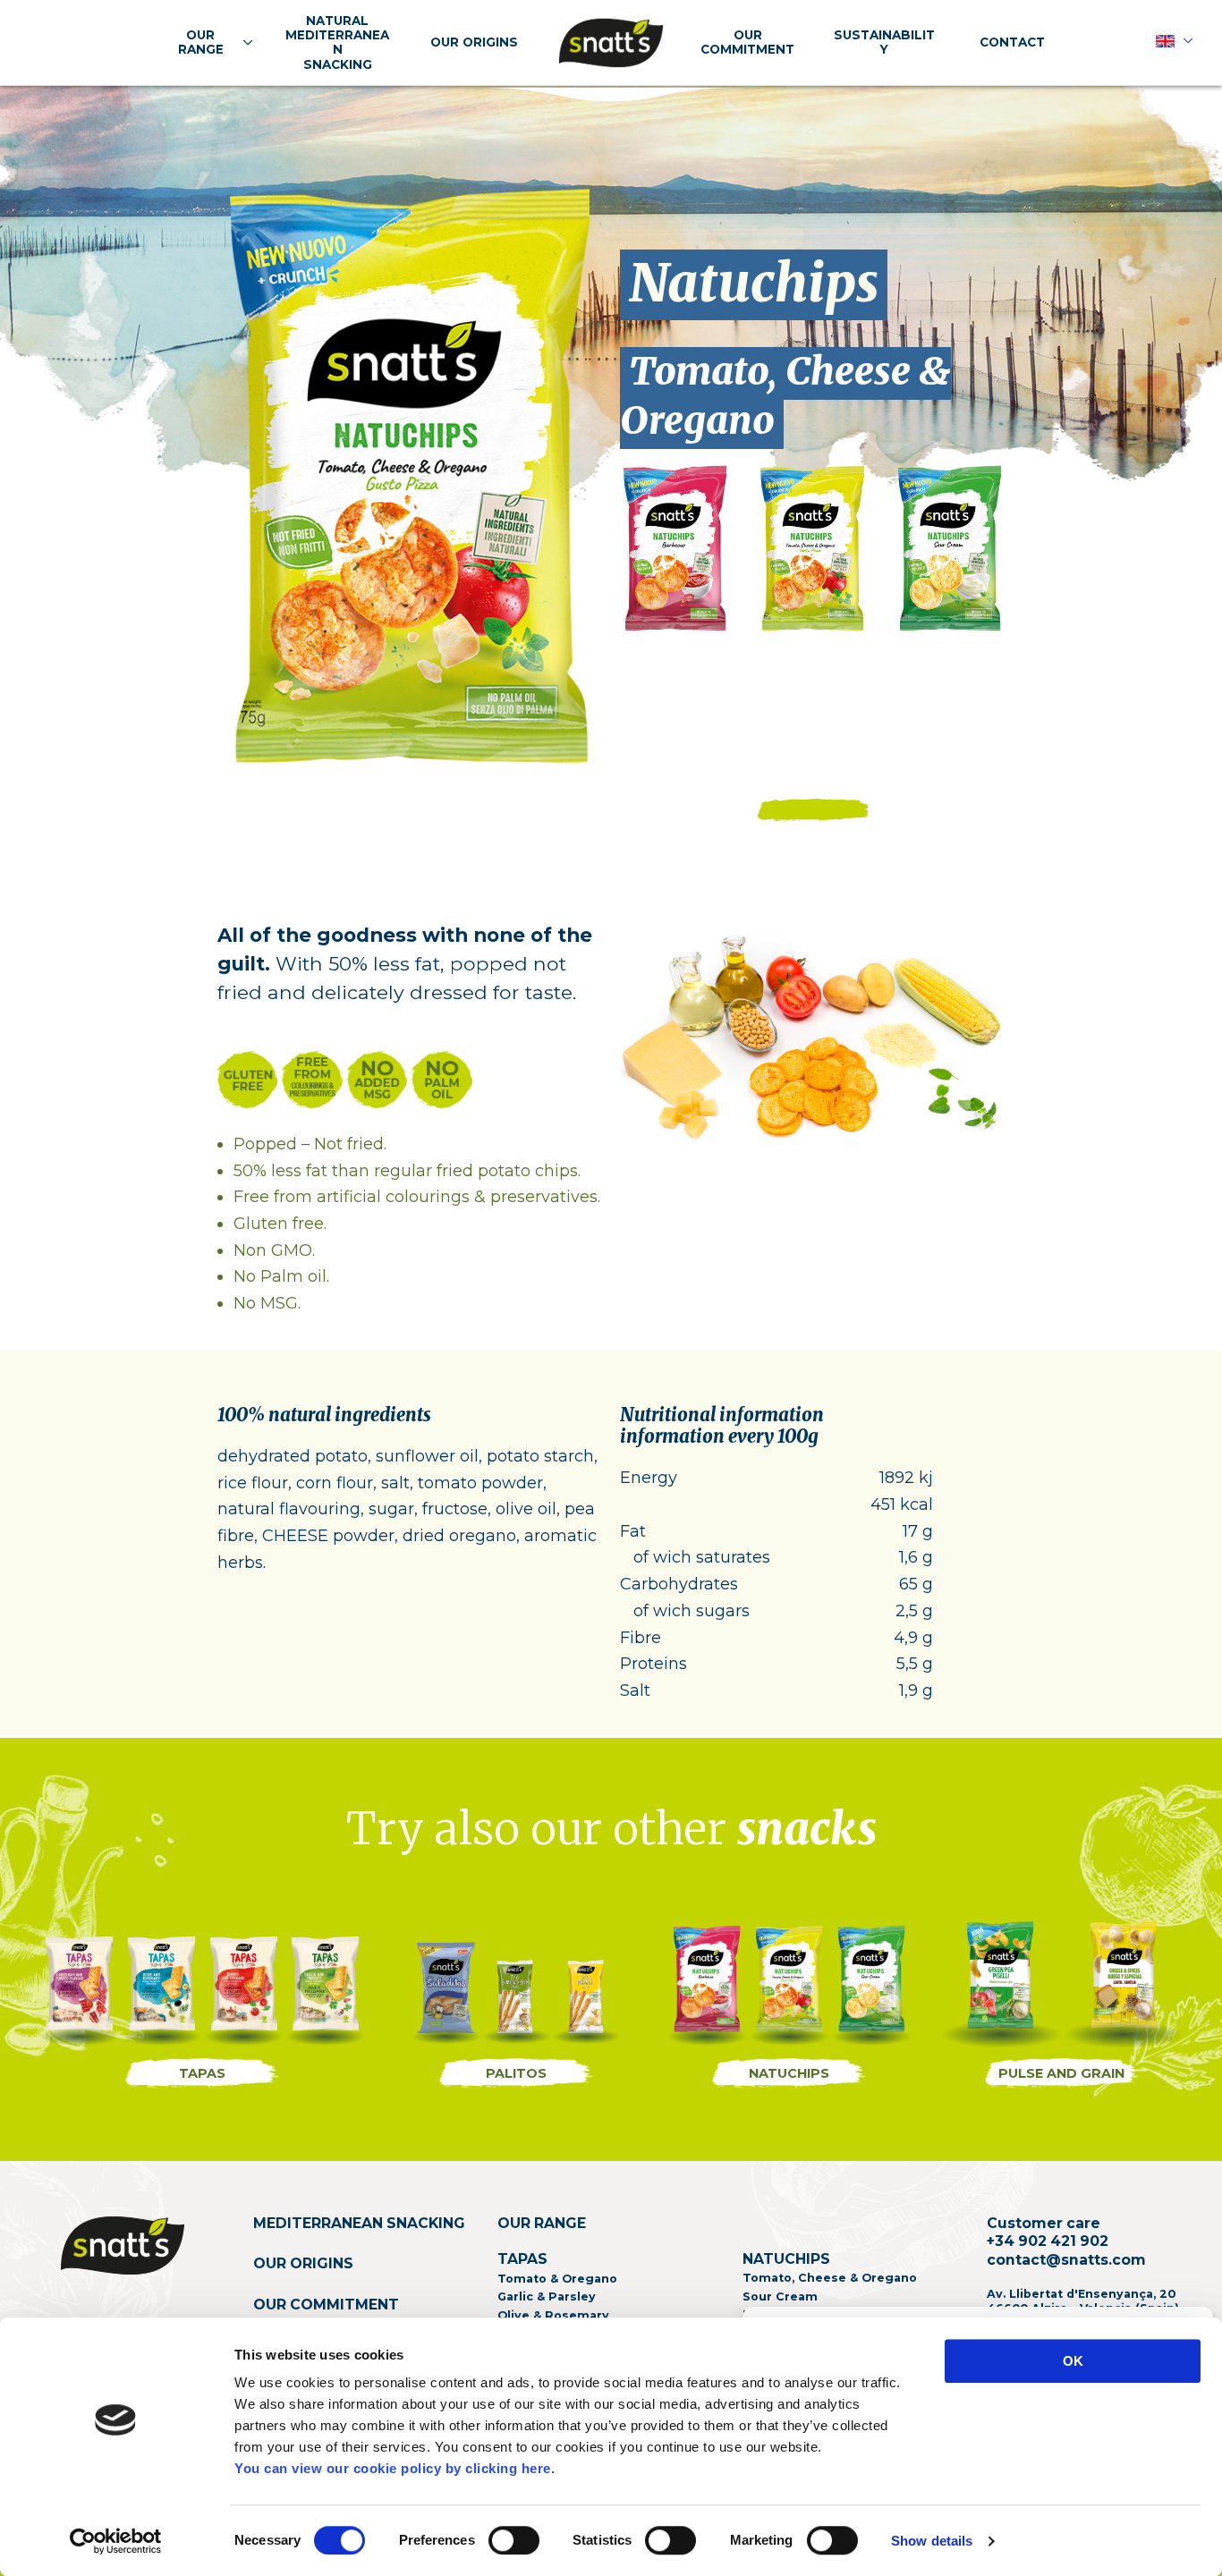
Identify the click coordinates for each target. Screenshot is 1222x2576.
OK (1073, 2361)
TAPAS (202, 2073)
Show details (932, 2541)
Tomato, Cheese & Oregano (785, 396)
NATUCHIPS (789, 2073)
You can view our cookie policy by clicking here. (395, 2468)
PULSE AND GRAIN (1061, 2073)
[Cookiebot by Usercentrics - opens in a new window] (116, 2541)
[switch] (514, 2540)
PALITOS (516, 2073)
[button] (244, 42)
